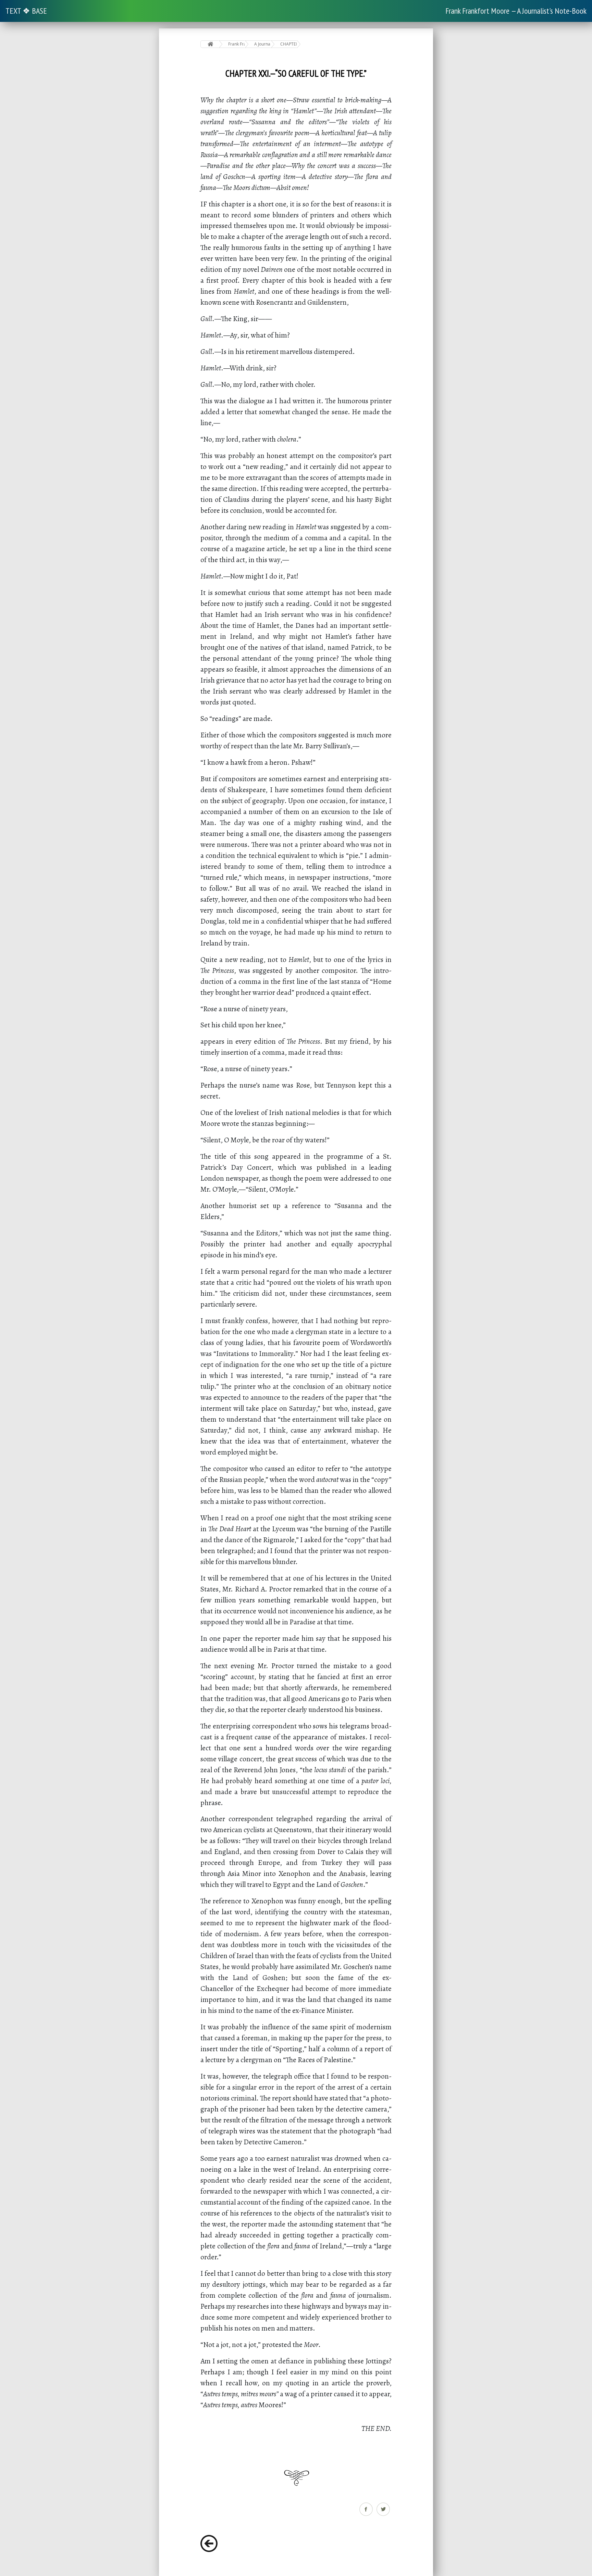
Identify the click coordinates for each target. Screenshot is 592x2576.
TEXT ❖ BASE (26, 11)
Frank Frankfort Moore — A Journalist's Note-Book (516, 11)
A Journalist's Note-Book (263, 44)
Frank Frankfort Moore (237, 44)
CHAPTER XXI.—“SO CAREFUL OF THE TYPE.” (289, 44)
